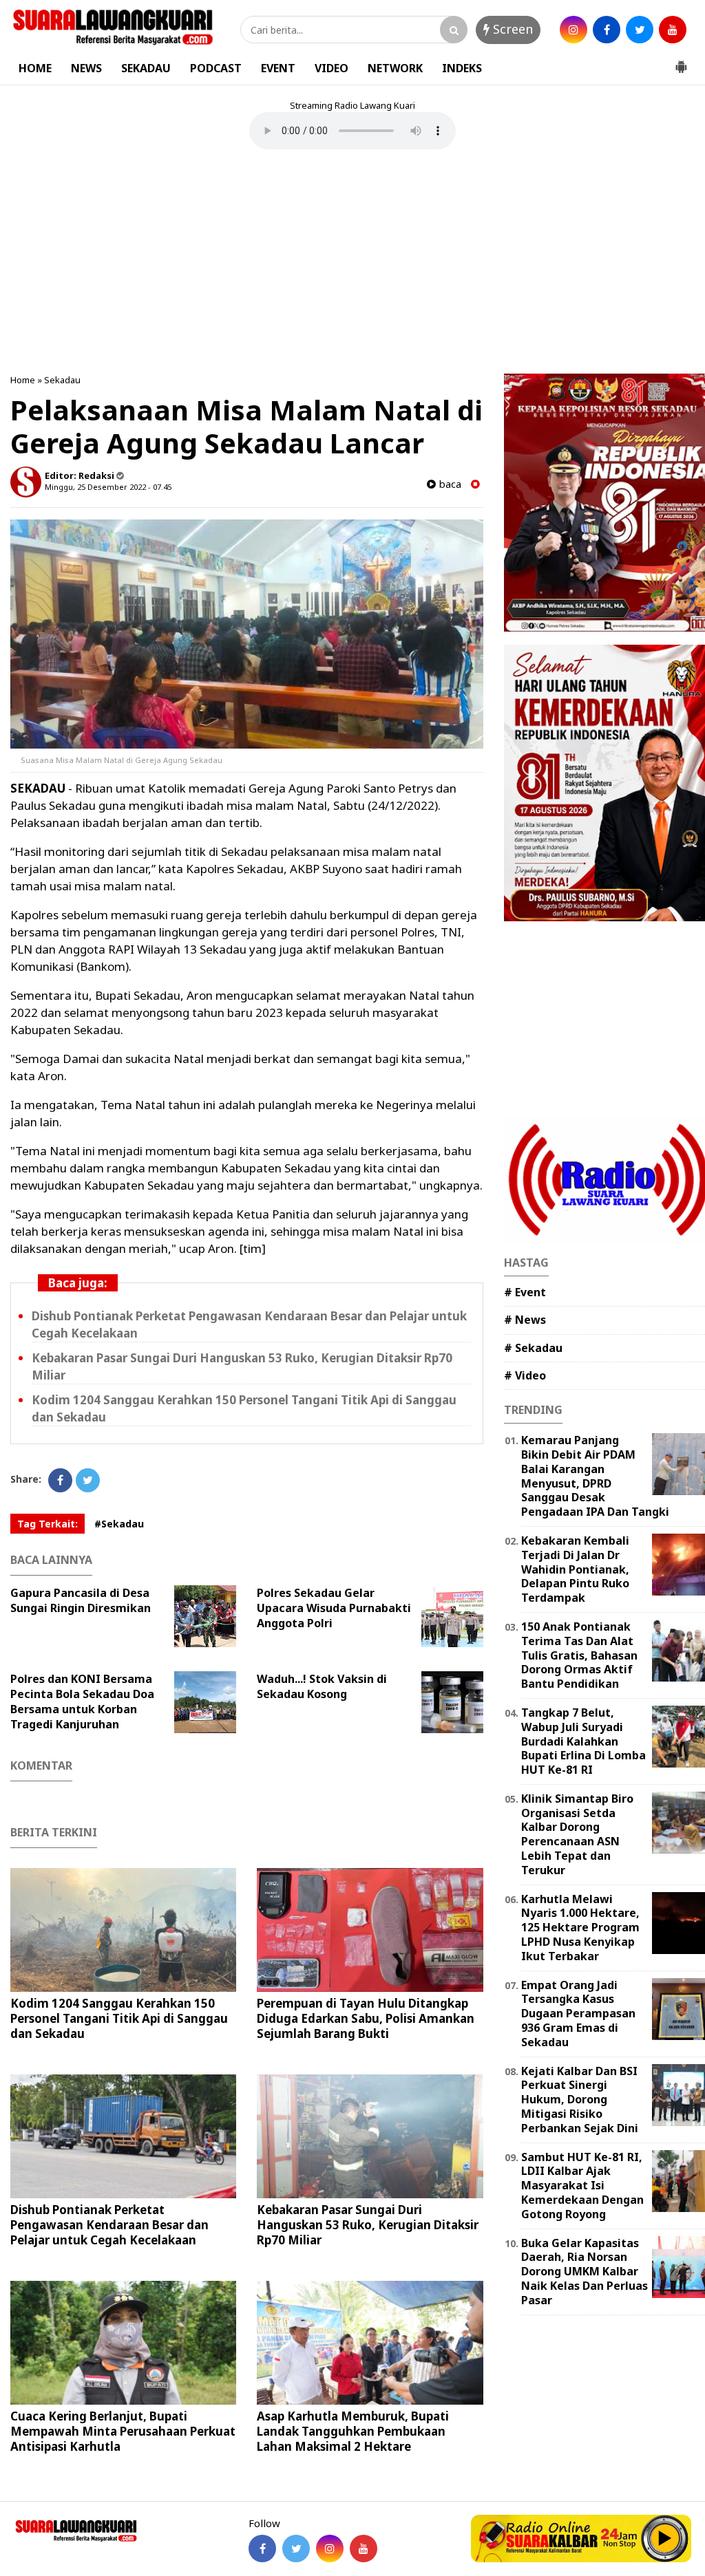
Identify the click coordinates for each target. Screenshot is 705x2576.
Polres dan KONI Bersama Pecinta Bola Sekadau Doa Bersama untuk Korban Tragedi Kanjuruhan (82, 1702)
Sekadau (62, 380)
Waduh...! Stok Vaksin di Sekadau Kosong (322, 1686)
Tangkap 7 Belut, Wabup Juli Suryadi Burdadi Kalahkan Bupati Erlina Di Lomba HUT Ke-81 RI (583, 1741)
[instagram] (574, 30)
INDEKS (462, 68)
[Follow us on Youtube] (364, 2548)
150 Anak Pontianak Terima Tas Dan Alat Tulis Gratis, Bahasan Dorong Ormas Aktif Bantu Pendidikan (579, 1655)
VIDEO (332, 68)
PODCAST (216, 68)
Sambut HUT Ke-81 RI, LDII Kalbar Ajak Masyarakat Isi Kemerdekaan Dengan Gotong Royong (582, 2186)
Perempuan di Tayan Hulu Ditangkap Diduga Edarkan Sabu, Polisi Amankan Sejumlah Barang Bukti (366, 2018)
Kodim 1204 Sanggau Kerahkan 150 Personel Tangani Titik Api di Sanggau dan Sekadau (119, 2018)
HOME (35, 68)
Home (23, 380)
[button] (681, 61)
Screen (511, 29)
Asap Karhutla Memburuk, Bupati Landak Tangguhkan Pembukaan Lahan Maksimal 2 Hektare (353, 2431)
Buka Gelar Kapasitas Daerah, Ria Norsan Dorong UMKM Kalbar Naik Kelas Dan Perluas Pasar (585, 2272)
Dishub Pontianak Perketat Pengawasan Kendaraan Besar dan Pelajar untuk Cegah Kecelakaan (109, 2225)
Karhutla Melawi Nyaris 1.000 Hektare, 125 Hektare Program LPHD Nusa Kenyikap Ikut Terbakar (580, 1928)
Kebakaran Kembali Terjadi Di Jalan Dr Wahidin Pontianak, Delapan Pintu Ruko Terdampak (575, 1569)
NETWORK (395, 68)
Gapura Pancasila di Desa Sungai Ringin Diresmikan (81, 1600)
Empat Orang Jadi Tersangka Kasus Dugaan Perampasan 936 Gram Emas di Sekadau (578, 2014)
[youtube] (673, 30)
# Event (525, 1292)
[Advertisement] (352, 264)
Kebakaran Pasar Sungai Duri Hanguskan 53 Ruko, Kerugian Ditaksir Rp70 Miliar (368, 2225)
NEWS (86, 68)
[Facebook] (60, 1480)
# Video (525, 1375)
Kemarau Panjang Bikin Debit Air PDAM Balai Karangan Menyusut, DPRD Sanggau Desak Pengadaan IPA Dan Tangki (595, 1476)
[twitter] (640, 30)
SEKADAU (146, 68)
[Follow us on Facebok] (262, 2548)
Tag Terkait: (48, 1524)
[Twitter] (88, 1480)
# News (525, 1320)
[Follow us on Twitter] (296, 2548)
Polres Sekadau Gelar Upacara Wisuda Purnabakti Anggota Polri (334, 1608)
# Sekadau (533, 1348)
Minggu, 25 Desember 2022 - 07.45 (108, 487)
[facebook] (607, 30)
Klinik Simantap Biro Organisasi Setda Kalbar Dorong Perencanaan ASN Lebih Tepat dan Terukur (577, 1834)
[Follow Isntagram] (330, 2548)
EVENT (278, 68)
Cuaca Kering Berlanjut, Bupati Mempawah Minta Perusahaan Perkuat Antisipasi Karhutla (123, 2431)
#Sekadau (119, 1524)
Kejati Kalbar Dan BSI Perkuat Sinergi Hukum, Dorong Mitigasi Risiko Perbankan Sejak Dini (580, 2100)
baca (449, 484)
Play (665, 2538)
